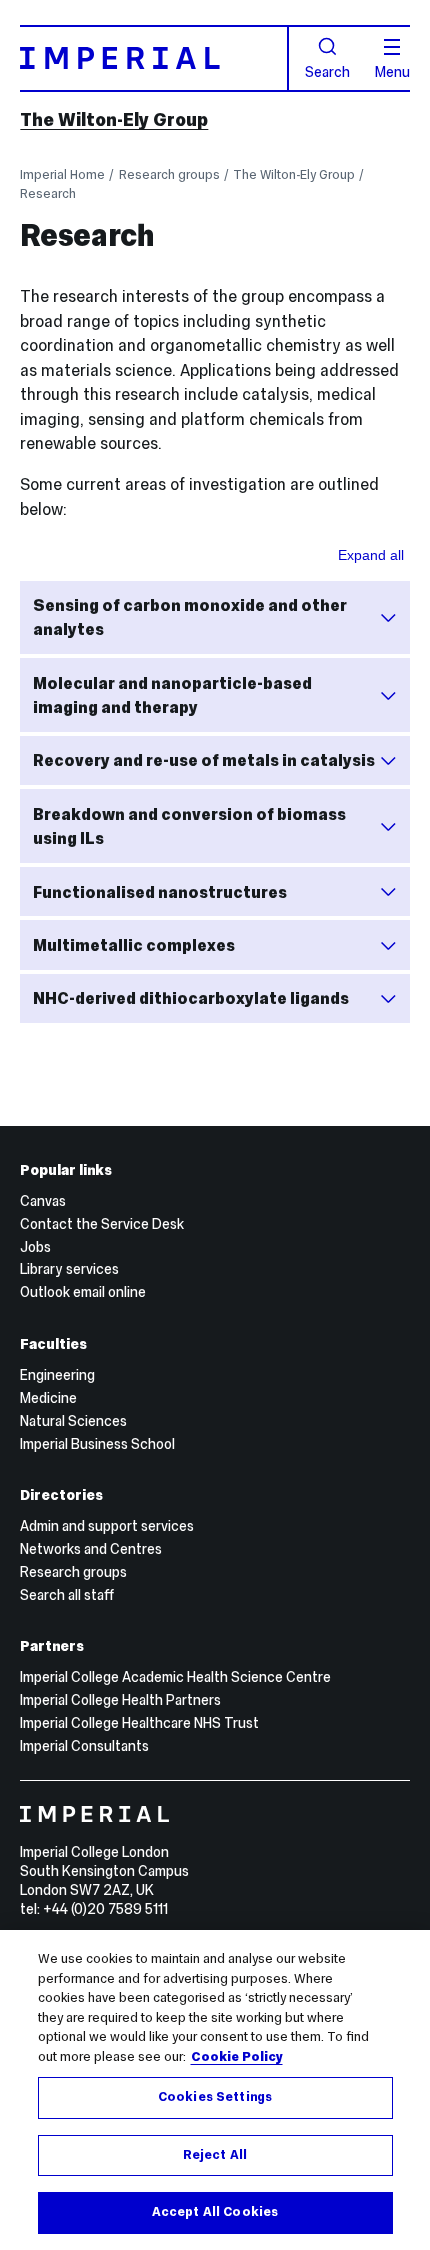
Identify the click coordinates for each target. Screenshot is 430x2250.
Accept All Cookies (215, 2212)
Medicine (48, 1398)
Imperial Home (62, 174)
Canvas (43, 1201)
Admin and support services (107, 1526)
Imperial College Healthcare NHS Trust (139, 1723)
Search (327, 71)
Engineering (57, 1375)
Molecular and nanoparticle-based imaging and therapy (172, 695)
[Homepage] (154, 58)
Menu (392, 71)
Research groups (169, 174)
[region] (215, 2090)
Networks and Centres (91, 1549)
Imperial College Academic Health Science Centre (175, 1677)
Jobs (35, 1247)
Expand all (371, 555)
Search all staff (67, 1595)
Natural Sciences (73, 1421)
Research (48, 193)
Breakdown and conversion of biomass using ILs (189, 826)
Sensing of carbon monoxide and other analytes (190, 617)
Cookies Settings (215, 2097)
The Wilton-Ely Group (114, 119)
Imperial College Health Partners (120, 1700)
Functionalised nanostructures (160, 892)
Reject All (215, 2155)
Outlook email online (83, 1292)
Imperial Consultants (84, 1746)
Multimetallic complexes (134, 945)
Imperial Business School (97, 1444)
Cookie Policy (237, 2057)
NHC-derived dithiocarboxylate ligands (191, 998)
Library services (69, 1269)
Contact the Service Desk (102, 1224)
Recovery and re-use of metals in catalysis (204, 760)
